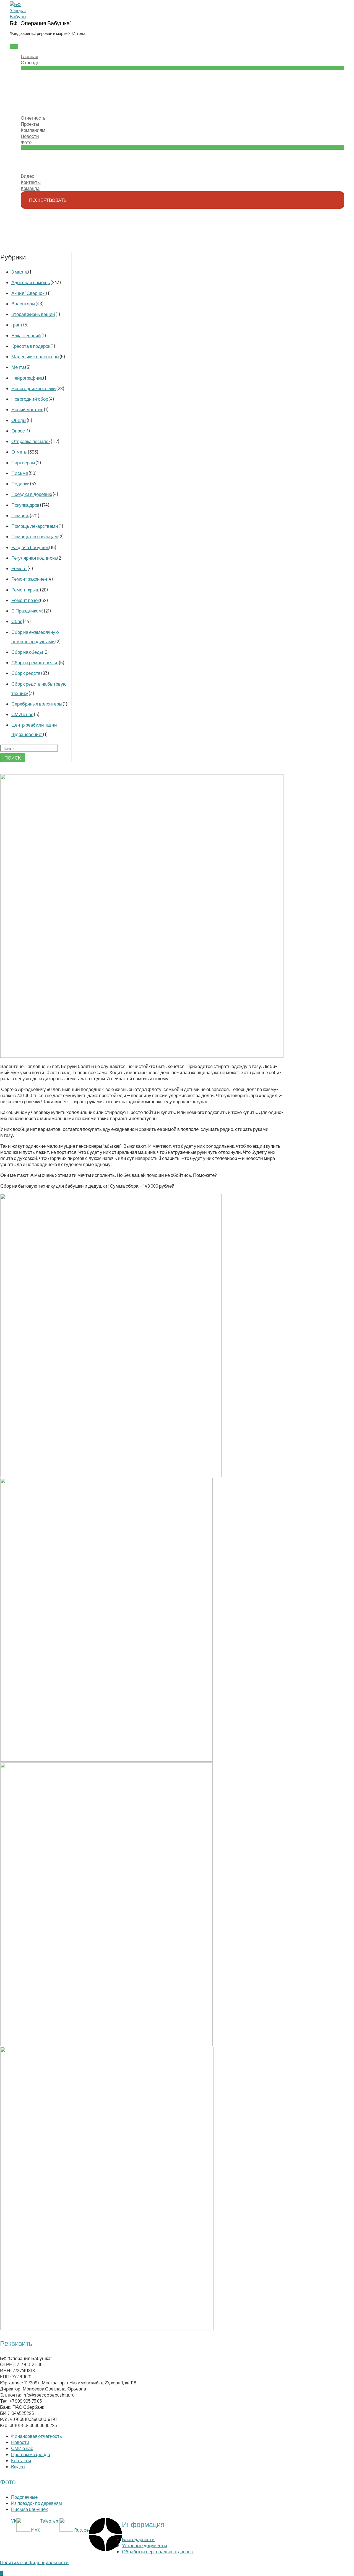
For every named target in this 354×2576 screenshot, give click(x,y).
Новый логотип (27, 409)
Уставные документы (145, 2545)
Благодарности (138, 2539)
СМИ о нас (22, 714)
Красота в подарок (31, 346)
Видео (18, 2466)
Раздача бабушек (30, 547)
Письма (20, 473)
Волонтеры (23, 303)
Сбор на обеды (27, 652)
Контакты (21, 2460)
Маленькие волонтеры (35, 356)
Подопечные (24, 2497)
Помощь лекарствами (35, 526)
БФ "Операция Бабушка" (41, 23)
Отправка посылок (31, 441)
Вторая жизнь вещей (33, 314)
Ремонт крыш (25, 590)
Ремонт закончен (29, 579)
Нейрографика (27, 378)
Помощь (20, 515)
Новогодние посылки (34, 388)
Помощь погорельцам (35, 536)
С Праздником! (27, 611)
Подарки (20, 483)
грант (17, 325)
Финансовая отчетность (37, 2436)
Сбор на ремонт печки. (35, 662)
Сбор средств (26, 673)
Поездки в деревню (32, 494)
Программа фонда (31, 2454)
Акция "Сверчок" (28, 293)
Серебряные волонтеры (37, 704)
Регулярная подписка (34, 558)
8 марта (19, 272)
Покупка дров (25, 505)
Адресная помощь (31, 282)
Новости (20, 2442)
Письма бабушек (29, 2509)
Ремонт (19, 568)
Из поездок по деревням (37, 2503)
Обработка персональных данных (158, 2551)
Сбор (17, 621)
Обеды (19, 420)
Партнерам (23, 462)
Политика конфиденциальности (34, 2562)
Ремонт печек (25, 600)
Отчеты (19, 452)
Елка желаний (26, 335)
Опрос (18, 431)
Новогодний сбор (30, 399)
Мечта (18, 367)
